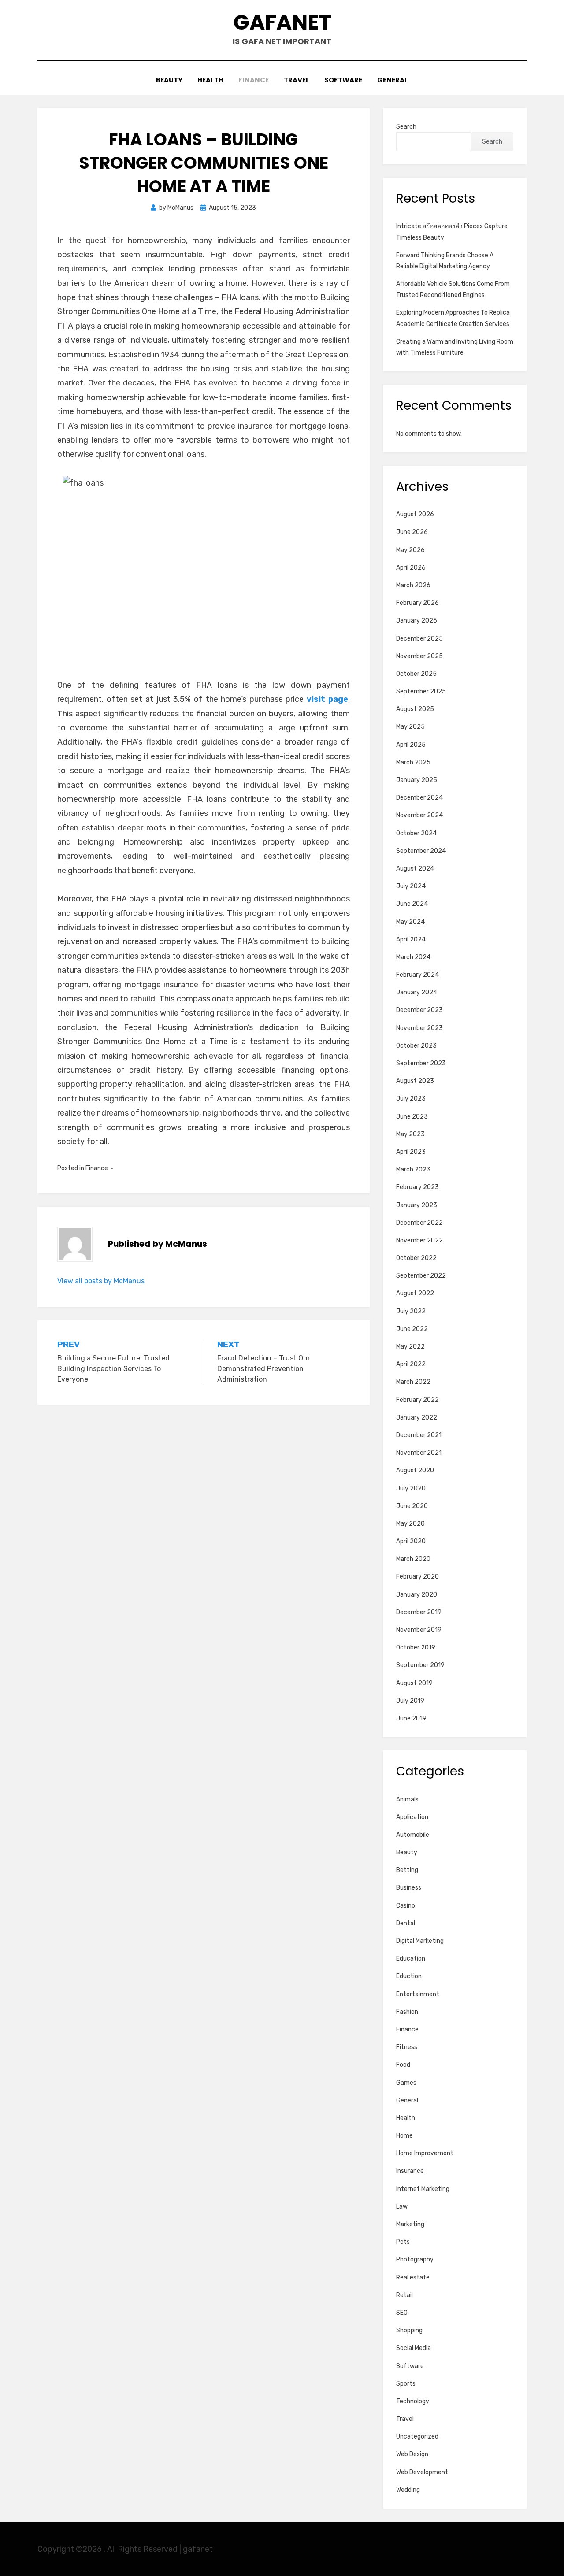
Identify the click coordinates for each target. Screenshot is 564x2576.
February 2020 (417, 1577)
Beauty (169, 80)
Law (402, 2207)
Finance (254, 80)
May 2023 (410, 1134)
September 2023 (421, 1063)
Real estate (413, 2278)
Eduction (409, 1976)
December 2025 (419, 639)
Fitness (407, 2047)
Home (404, 2136)
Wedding (408, 2490)
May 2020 (410, 1524)
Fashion (407, 2012)
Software (343, 80)
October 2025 (416, 674)
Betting (407, 1870)
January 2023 (417, 1205)
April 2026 (411, 568)
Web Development (422, 2472)
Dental (406, 1923)
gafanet (282, 22)
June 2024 (412, 904)
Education (411, 1959)
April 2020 (411, 1541)
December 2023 (419, 1010)
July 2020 (411, 1488)
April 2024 (411, 940)
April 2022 (411, 1364)
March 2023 (413, 1169)
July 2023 (411, 1099)
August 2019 (414, 1683)
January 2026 (417, 621)
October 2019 (416, 1648)
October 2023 (416, 1046)
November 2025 (419, 656)
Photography (415, 2259)
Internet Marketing (423, 2189)
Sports (406, 2384)
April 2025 (411, 745)
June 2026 (412, 532)
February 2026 (417, 603)
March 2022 (413, 1382)
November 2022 (419, 1240)
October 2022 (416, 1258)
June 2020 (412, 1506)
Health (210, 80)
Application (412, 1817)
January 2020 (417, 1595)
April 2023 (411, 1152)
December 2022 (419, 1223)
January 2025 (417, 780)
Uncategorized (417, 2437)
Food (403, 2065)
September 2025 (421, 691)
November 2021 (419, 1453)
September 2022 (421, 1276)
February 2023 (417, 1187)
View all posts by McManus (101, 1281)
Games (406, 2083)
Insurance (410, 2171)
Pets (403, 2242)
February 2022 (417, 1400)
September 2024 (421, 851)
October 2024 (416, 833)
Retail (404, 2295)
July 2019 (410, 1701)
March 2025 (413, 762)
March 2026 (413, 585)
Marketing (410, 2224)
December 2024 (419, 798)
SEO (402, 2313)
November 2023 (419, 1028)
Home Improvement (425, 2153)
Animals (407, 1799)
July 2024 (411, 886)
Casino (406, 1906)
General (393, 80)
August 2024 (415, 869)
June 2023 (412, 1117)
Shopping (409, 2330)
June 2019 (411, 1718)
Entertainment (418, 1994)
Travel (297, 80)
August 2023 (415, 1081)
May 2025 (410, 727)
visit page (327, 699)
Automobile (413, 1835)
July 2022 (411, 1311)
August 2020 (415, 1470)
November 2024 (419, 815)
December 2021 (419, 1435)
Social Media (414, 2348)
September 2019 (420, 1665)
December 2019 (419, 1612)
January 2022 (417, 1418)
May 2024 (410, 922)
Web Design (412, 2454)
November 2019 (419, 1630)
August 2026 (415, 514)
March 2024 (413, 957)
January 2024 (417, 992)
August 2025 (415, 709)
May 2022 (410, 1347)
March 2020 (413, 1559)
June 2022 (412, 1329)
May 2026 (410, 550)
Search (406, 127)
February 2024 (417, 975)
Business (409, 1888)
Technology (413, 2401)
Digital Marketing (420, 1941)
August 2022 (415, 1293)
